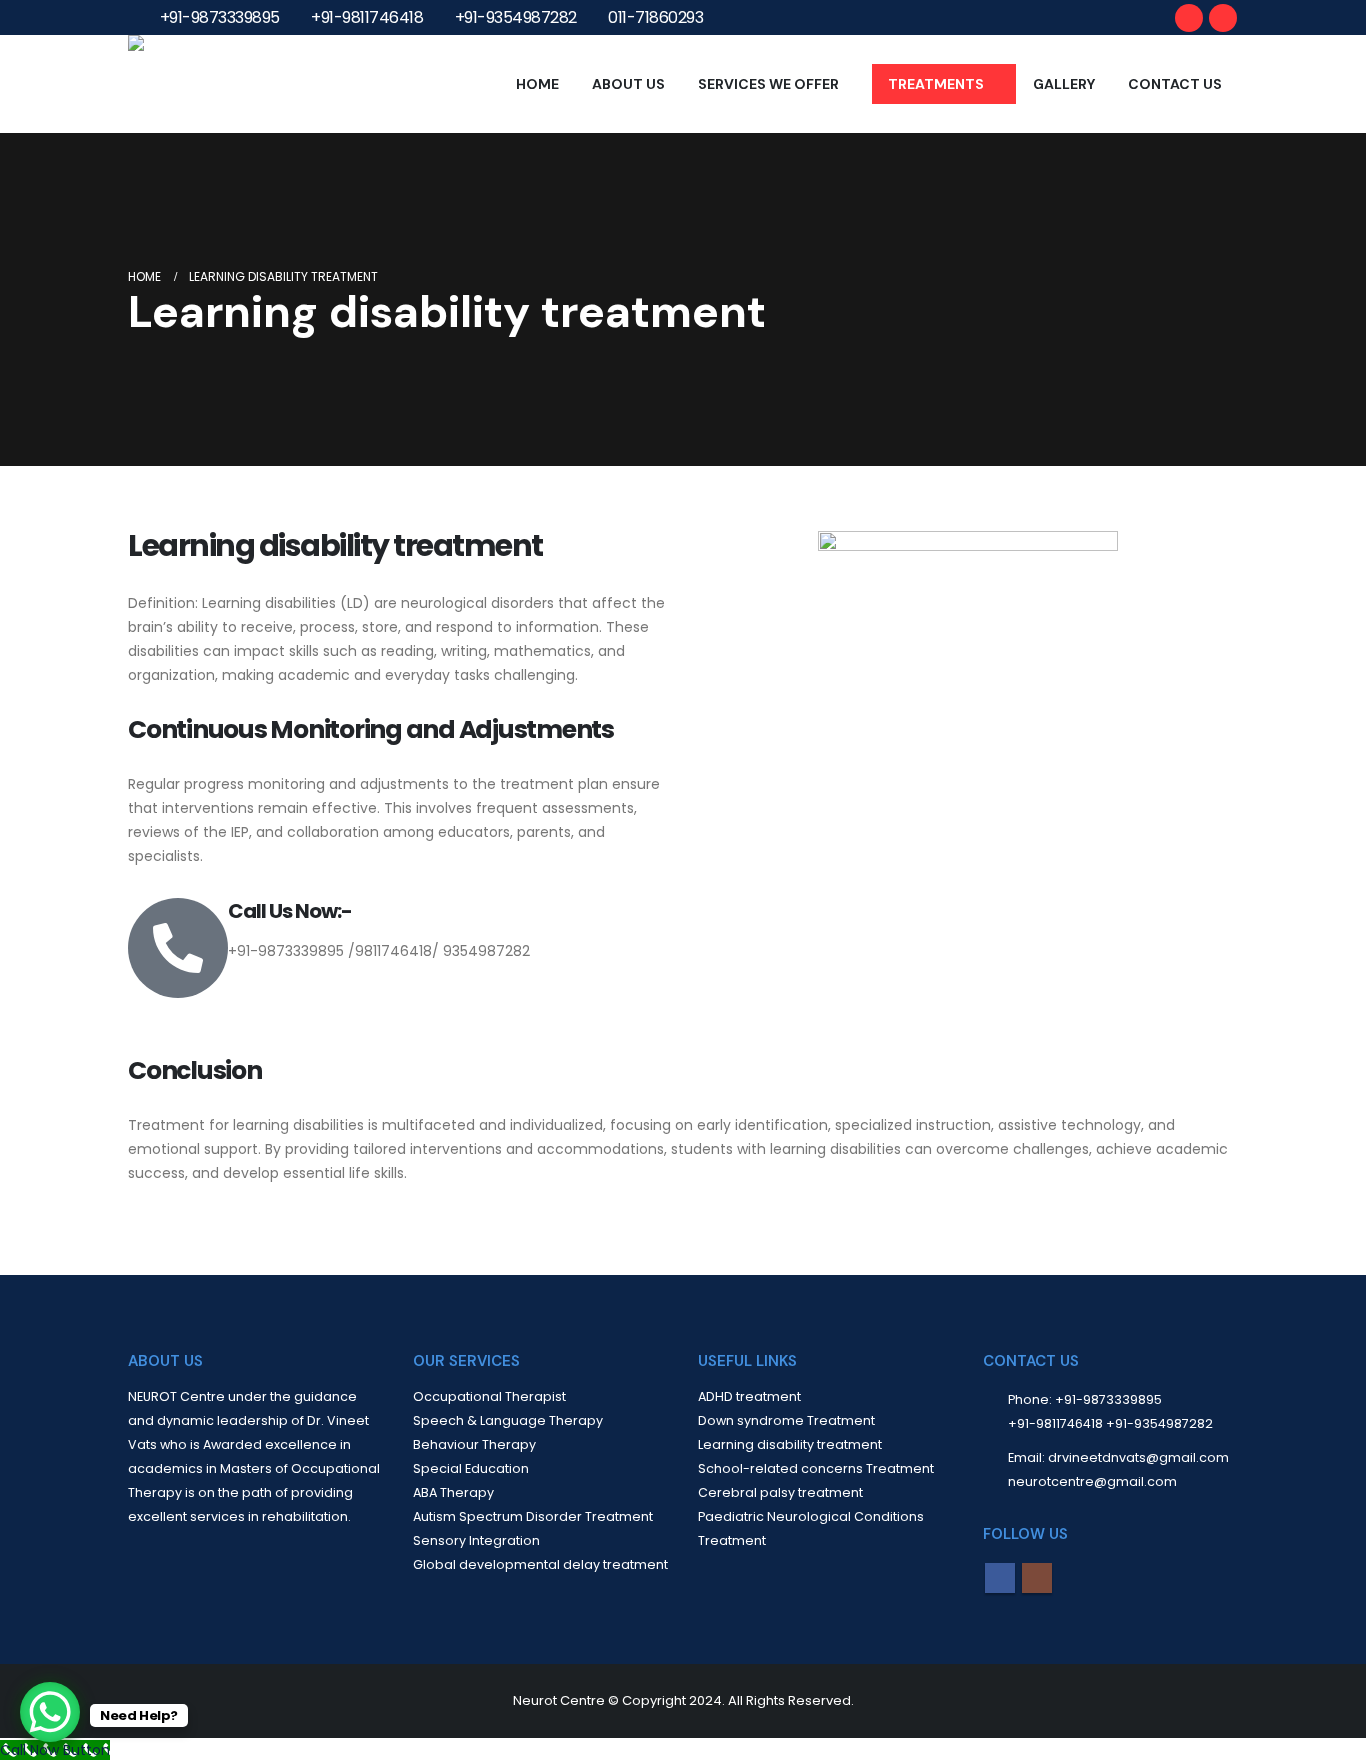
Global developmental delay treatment (540, 1564)
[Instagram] (1223, 18)
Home (537, 84)
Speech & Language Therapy (508, 1420)
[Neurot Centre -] (188, 84)
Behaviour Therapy (474, 1444)
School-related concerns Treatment (816, 1468)
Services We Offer (768, 84)
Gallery (1064, 84)
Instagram (1037, 1578)
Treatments (936, 84)
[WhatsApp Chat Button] (50, 1712)
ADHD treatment (749, 1396)
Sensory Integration (476, 1540)
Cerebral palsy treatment (780, 1492)
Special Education (471, 1468)
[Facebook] (1189, 18)
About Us (628, 84)
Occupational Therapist (489, 1396)
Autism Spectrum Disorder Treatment (533, 1516)
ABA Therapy (453, 1492)
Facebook (1000, 1578)
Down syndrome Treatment (786, 1420)
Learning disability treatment (790, 1444)
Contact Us (1175, 84)
